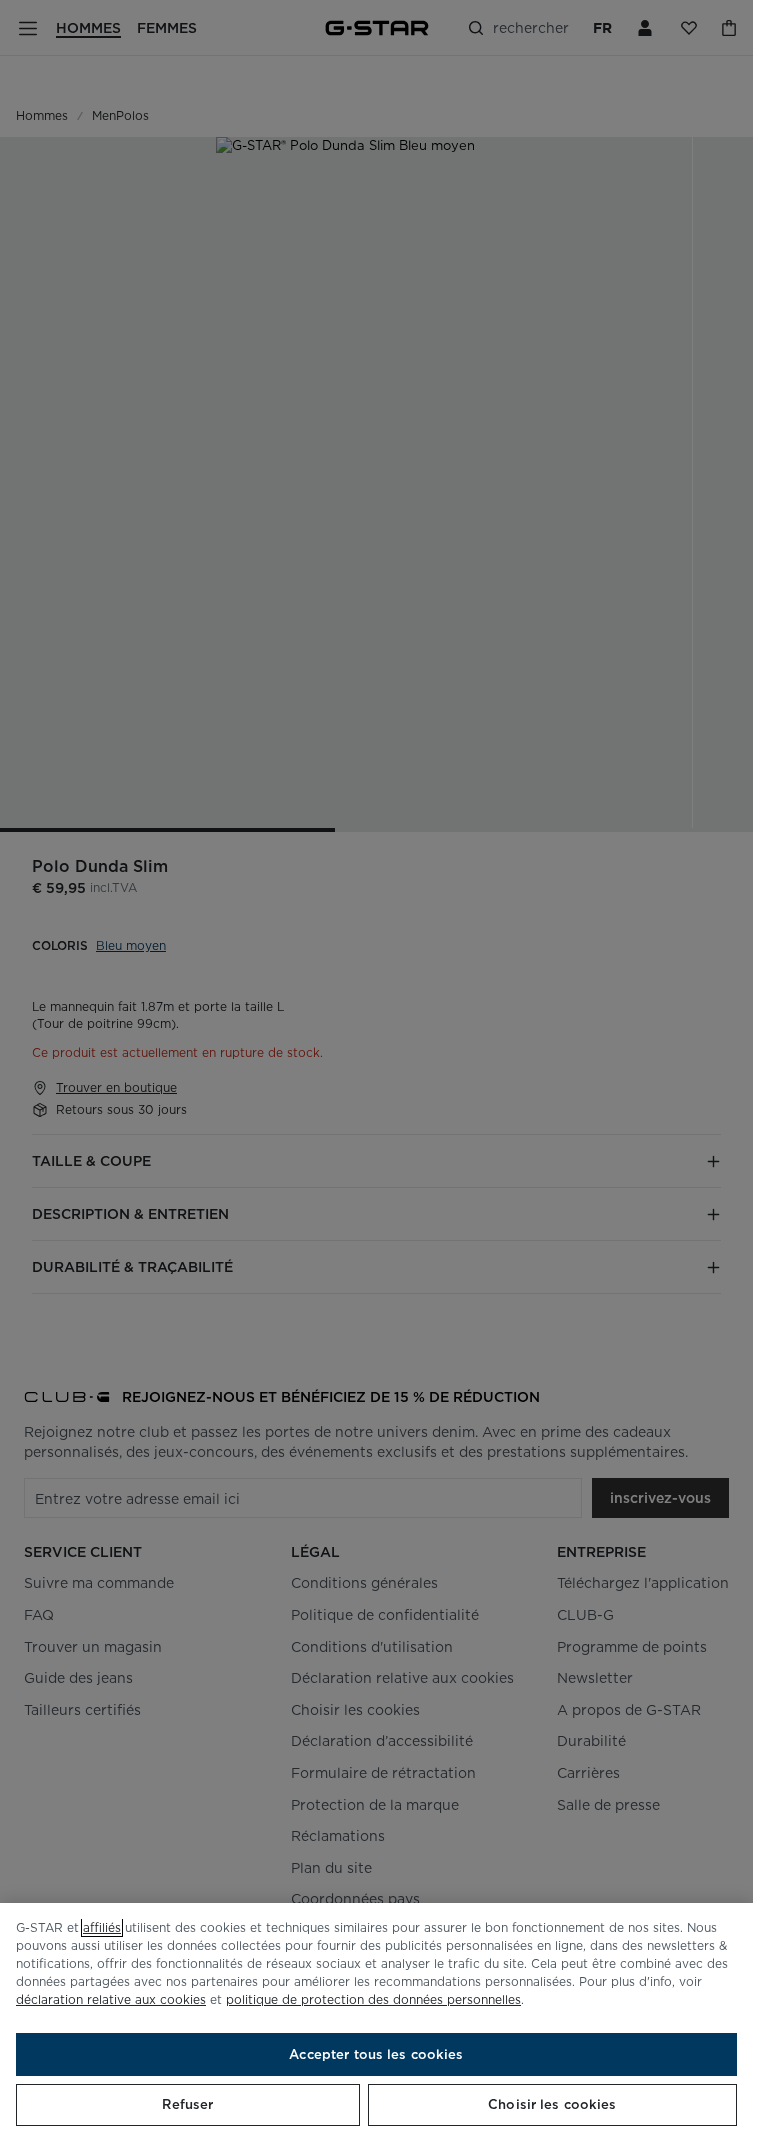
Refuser (187, 2104)
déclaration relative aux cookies (111, 1999)
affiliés (102, 1927)
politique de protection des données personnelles (373, 1999)
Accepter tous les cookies (376, 2054)
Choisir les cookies (552, 2104)
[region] (376, 2022)
